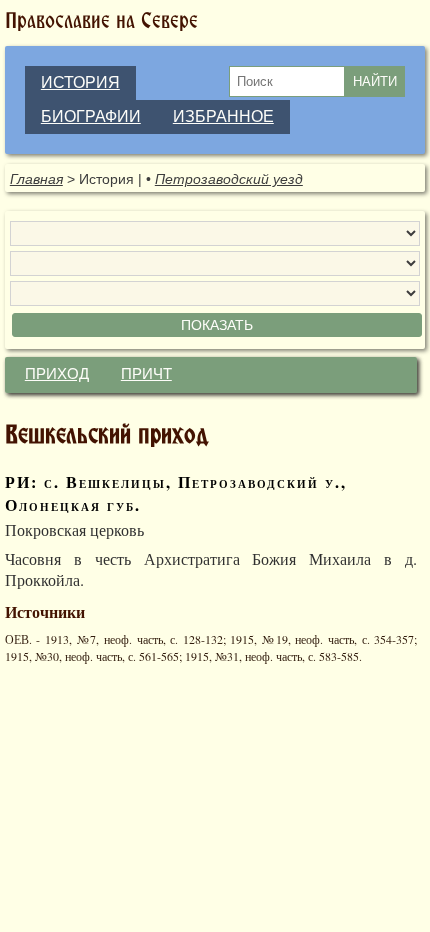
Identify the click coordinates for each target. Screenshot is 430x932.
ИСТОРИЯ (80, 82)
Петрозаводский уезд (229, 179)
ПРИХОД (57, 374)
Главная (36, 179)
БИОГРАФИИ (91, 116)
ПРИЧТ (146, 374)
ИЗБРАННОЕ (223, 116)
